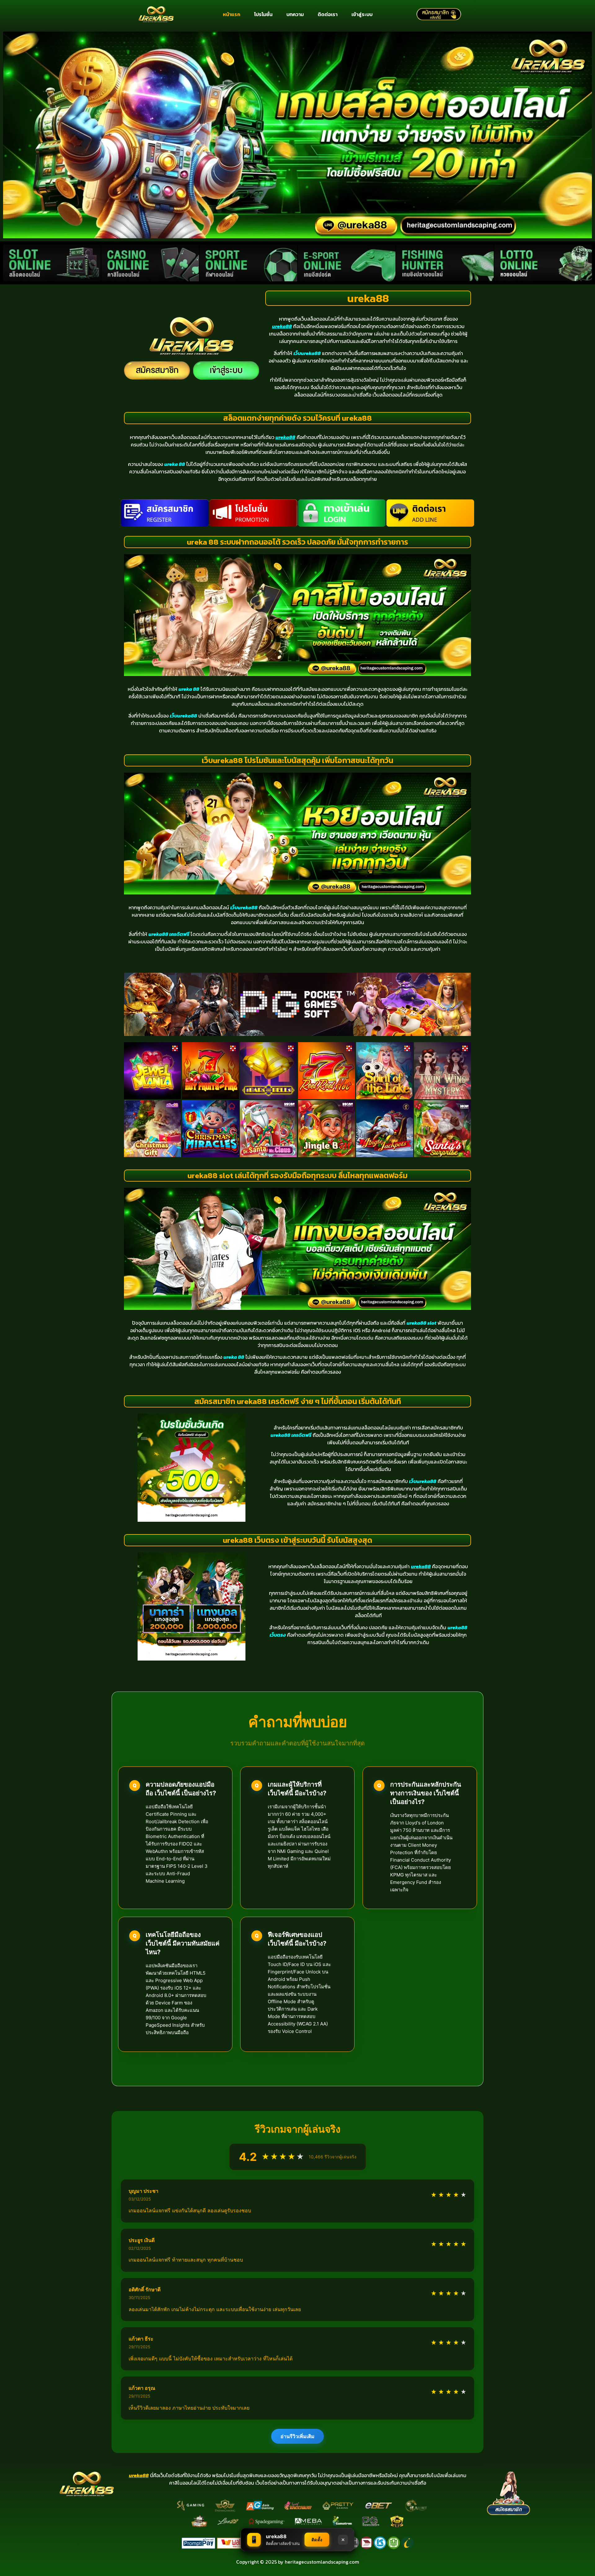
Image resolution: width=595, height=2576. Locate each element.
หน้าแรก (231, 14)
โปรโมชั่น (263, 14)
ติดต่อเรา (328, 14)
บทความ (295, 14)
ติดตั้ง (317, 2540)
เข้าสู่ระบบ (362, 14)
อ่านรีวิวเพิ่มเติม (297, 2436)
